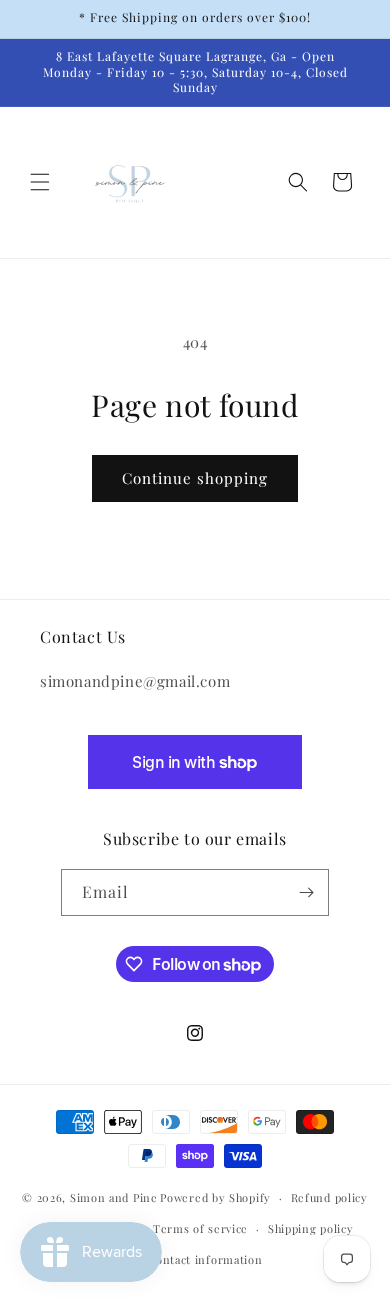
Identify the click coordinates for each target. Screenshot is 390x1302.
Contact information (204, 1259)
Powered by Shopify (215, 1197)
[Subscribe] (306, 892)
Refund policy (329, 1197)
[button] (40, 182)
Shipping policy (311, 1228)
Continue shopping (195, 478)
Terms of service (200, 1228)
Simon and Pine (114, 1197)
